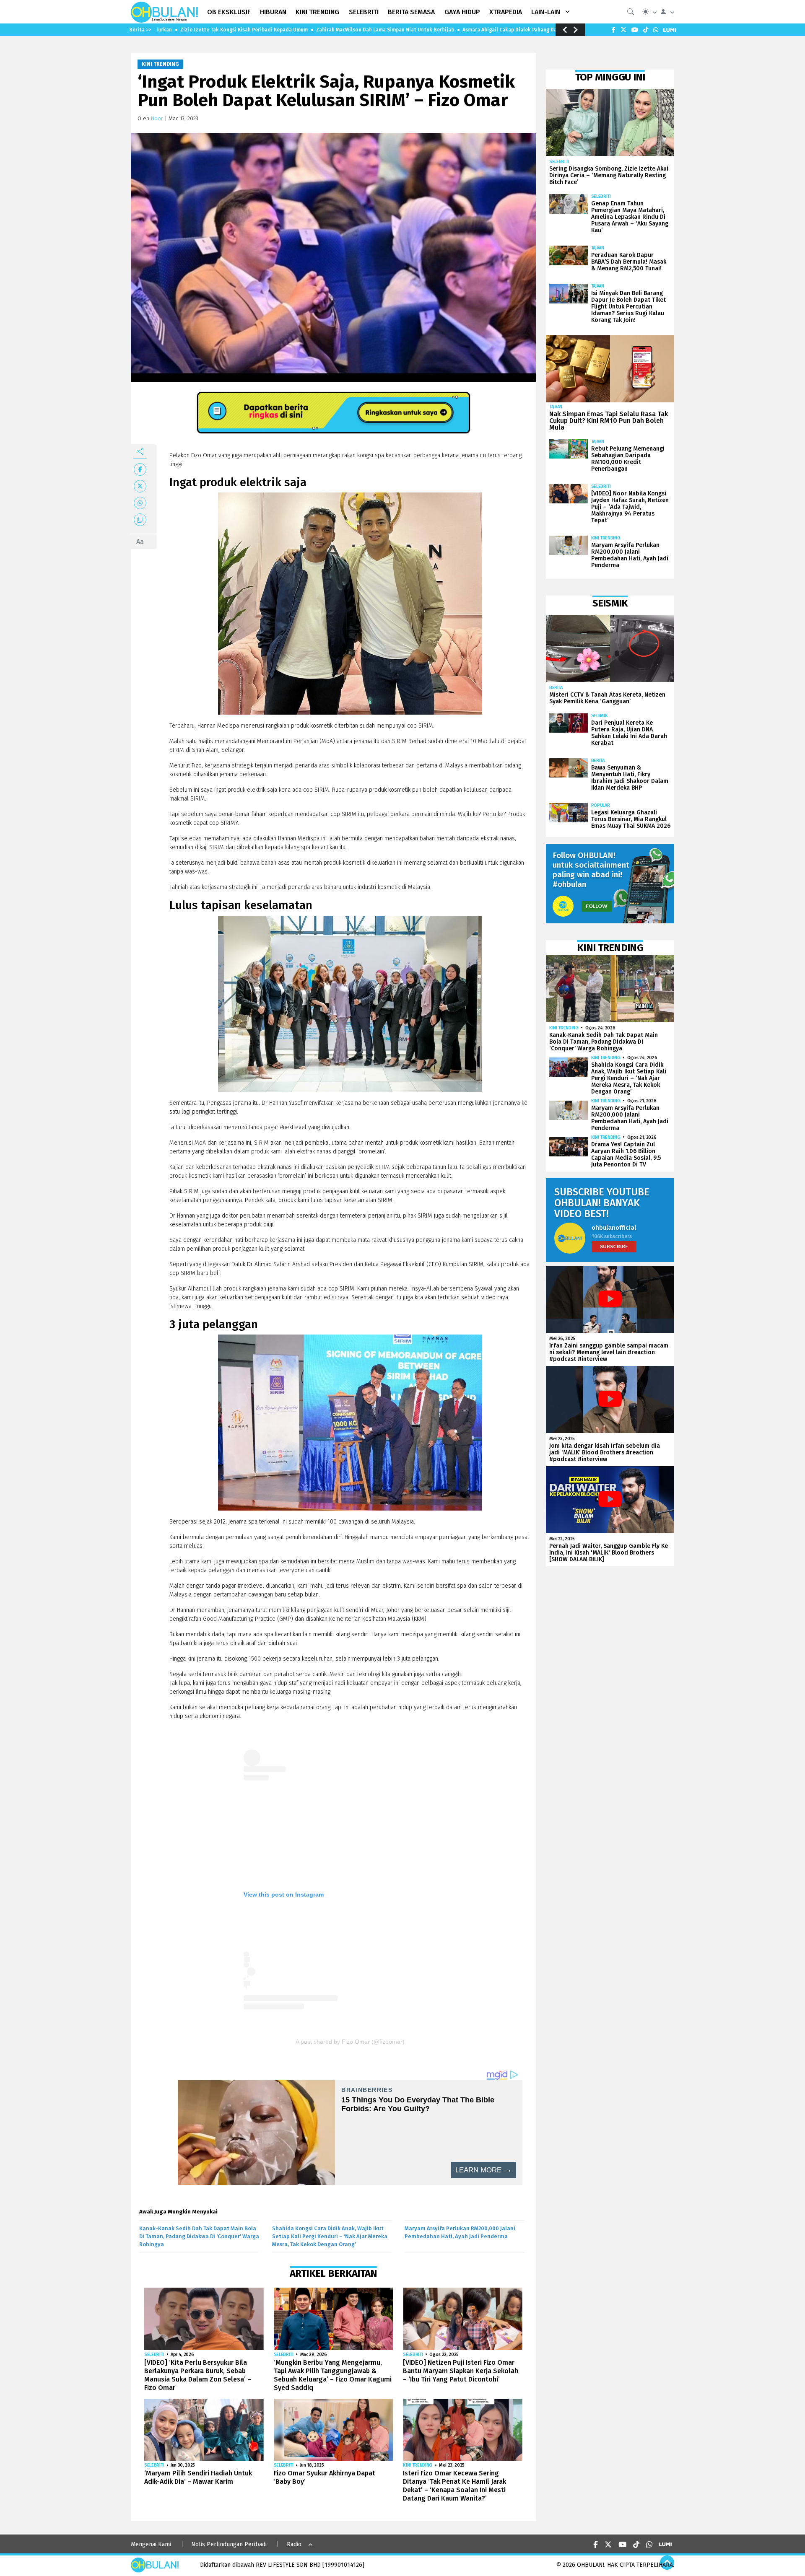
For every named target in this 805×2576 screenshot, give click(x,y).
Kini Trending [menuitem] (317, 12)
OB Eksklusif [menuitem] (229, 12)
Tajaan (598, 248)
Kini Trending (160, 64)
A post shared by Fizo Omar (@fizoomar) (350, 2042)
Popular (601, 805)
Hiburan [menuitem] (273, 12)
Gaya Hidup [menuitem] (462, 12)
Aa (140, 542)
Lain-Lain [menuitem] (546, 12)
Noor (157, 118)
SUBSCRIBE (614, 1246)
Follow (597, 906)
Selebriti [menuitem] (364, 12)
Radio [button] (294, 2544)
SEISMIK (600, 716)
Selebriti (154, 2354)
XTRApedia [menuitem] (506, 12)
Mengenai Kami (151, 2544)
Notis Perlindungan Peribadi (229, 2544)
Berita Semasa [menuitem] (411, 12)
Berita (556, 688)
